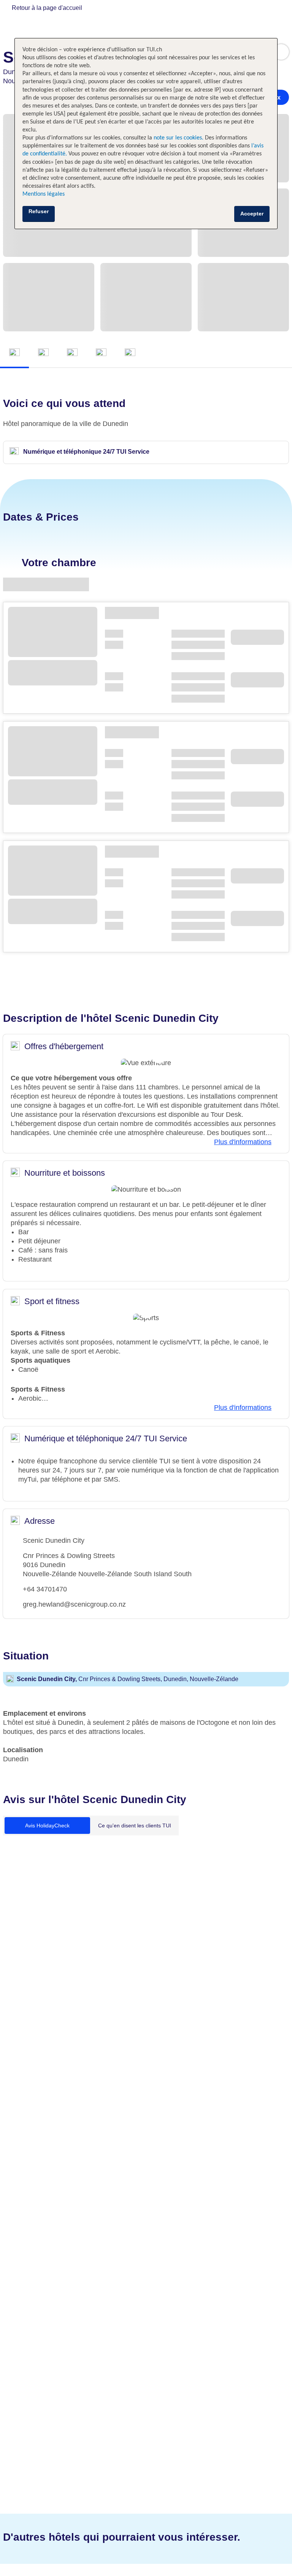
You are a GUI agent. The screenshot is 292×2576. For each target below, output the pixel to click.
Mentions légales (44, 194)
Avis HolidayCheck (47, 1826)
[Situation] (101, 353)
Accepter (252, 214)
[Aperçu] (14, 353)
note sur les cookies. (178, 138)
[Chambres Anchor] (43, 353)
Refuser (39, 211)
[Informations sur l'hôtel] (72, 353)
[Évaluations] (130, 353)
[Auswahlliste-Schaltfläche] (281, 52)
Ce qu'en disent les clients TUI (135, 1826)
